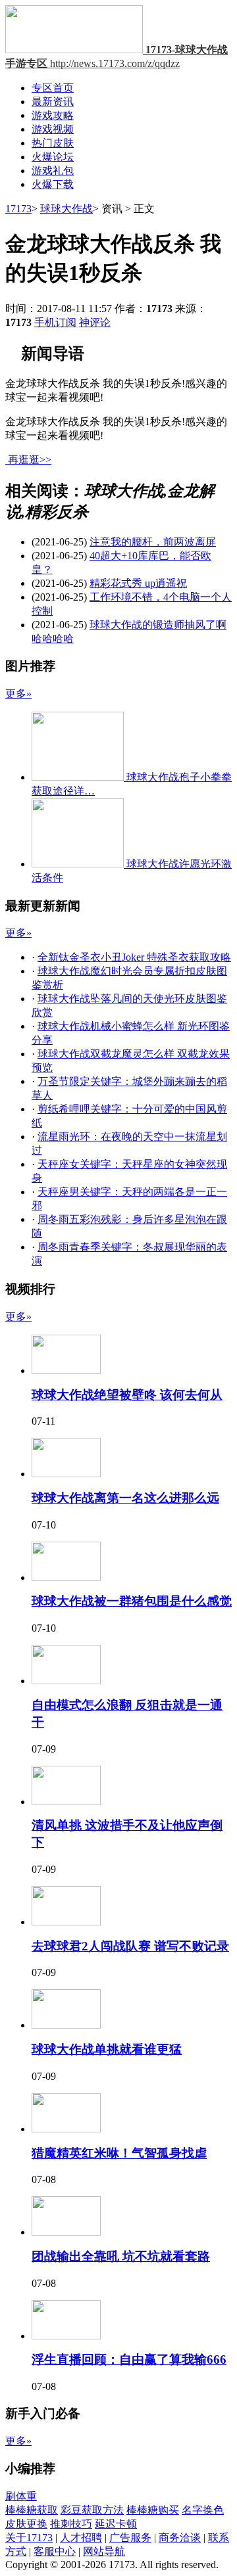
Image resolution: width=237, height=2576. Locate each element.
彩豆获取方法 (92, 2510)
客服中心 (55, 2551)
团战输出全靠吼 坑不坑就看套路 (121, 2256)
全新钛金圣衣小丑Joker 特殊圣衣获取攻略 (134, 957)
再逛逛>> (30, 460)
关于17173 (29, 2538)
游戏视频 (53, 129)
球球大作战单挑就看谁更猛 (107, 2049)
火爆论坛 (53, 157)
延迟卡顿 (116, 2524)
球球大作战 (66, 209)
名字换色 (203, 2510)
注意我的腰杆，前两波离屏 (153, 542)
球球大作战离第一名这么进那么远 (125, 1498)
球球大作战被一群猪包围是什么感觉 (132, 1601)
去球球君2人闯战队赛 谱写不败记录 (130, 1946)
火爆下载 (53, 184)
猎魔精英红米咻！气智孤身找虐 (119, 2153)
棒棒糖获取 (32, 2510)
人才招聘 (81, 2538)
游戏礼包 (53, 171)
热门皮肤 (53, 143)
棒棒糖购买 (153, 2510)
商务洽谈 (180, 2538)
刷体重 (21, 2496)
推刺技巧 (71, 2524)
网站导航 (104, 2551)
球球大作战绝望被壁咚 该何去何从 (127, 1395)
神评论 (95, 322)
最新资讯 (53, 102)
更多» (18, 694)
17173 (18, 209)
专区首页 (53, 88)
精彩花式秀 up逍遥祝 (138, 583)
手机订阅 (55, 322)
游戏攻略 (53, 115)
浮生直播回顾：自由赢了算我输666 (129, 2359)
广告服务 (130, 2538)
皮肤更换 (26, 2524)
